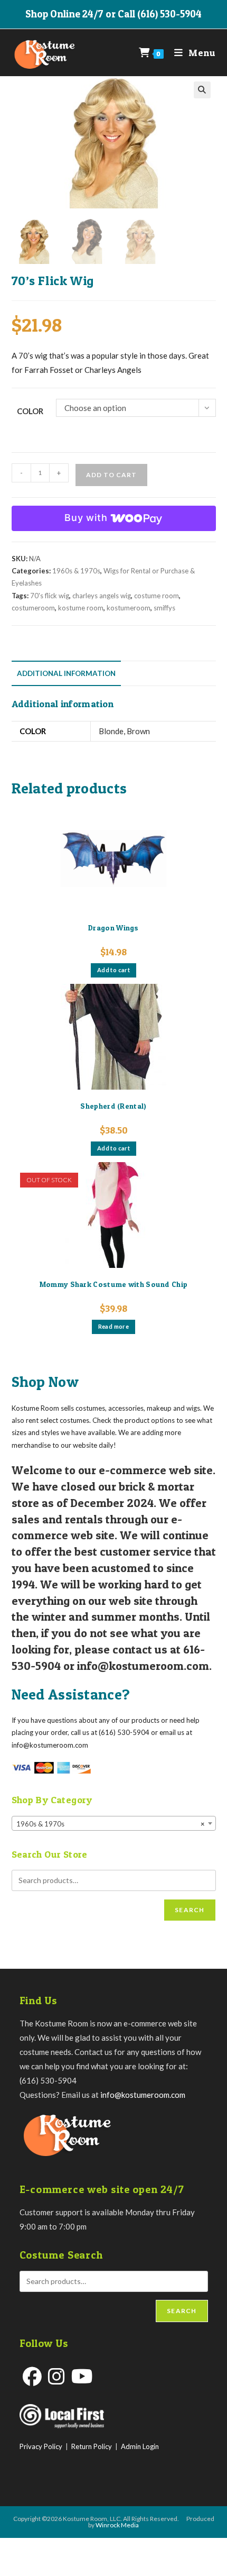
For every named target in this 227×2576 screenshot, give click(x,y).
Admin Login (140, 2446)
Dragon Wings (113, 928)
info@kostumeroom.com (143, 2095)
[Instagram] (56, 2376)
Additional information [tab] (66, 673)
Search (190, 1910)
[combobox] (114, 1823)
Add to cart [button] (113, 970)
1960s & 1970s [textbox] (111, 1824)
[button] (202, 90)
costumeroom (33, 608)
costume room (157, 596)
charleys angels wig (102, 596)
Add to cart (111, 475)
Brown (138, 731)
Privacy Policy (41, 2446)
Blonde (111, 731)
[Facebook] (32, 2376)
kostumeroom (129, 608)
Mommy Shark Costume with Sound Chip (114, 1284)
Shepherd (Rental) (113, 1106)
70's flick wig (50, 596)
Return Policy (92, 2446)
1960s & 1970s (76, 571)
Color (30, 411)
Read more (114, 1326)
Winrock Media (117, 2525)
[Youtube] (82, 2376)
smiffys (164, 608)
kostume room (81, 608)
